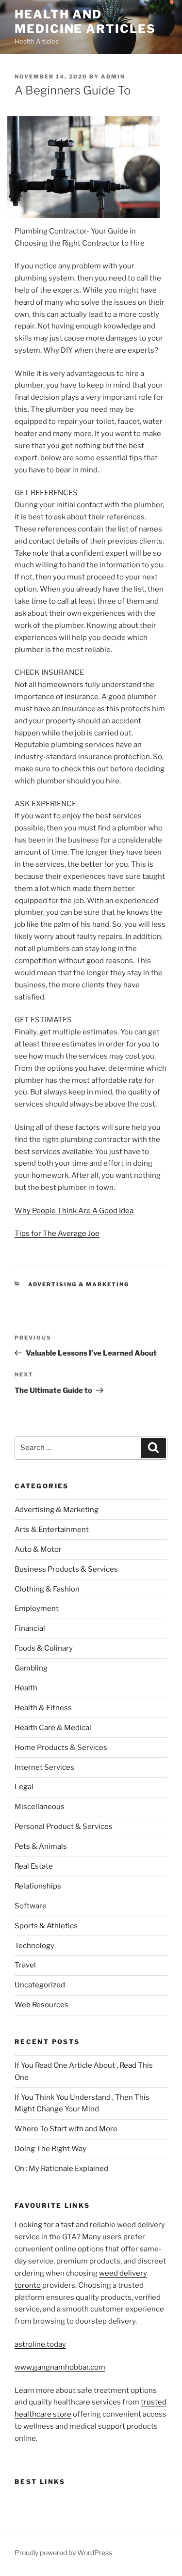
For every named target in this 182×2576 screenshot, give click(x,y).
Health (26, 1688)
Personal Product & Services (64, 1827)
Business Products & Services (66, 1569)
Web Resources (41, 2005)
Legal (24, 1787)
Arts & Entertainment (52, 1530)
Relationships (38, 1886)
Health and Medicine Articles (85, 22)
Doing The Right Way (50, 2149)
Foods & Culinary (44, 1648)
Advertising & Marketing (79, 1284)
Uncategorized (40, 1985)
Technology (34, 1946)
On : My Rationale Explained (61, 2169)
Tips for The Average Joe (57, 1233)
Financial (30, 1628)
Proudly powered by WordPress (63, 2553)
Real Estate (34, 1866)
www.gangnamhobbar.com (60, 2367)
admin (113, 77)
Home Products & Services (61, 1748)
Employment (37, 1608)
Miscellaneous (40, 1807)
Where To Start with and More (66, 2129)
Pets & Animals (41, 1846)
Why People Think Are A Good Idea (74, 1211)
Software (31, 1906)
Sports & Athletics (46, 1926)
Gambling (31, 1668)
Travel (25, 1965)
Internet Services (44, 1767)
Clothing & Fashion (47, 1589)
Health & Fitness (43, 1708)
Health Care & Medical (53, 1728)
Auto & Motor (38, 1549)
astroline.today (40, 2344)
